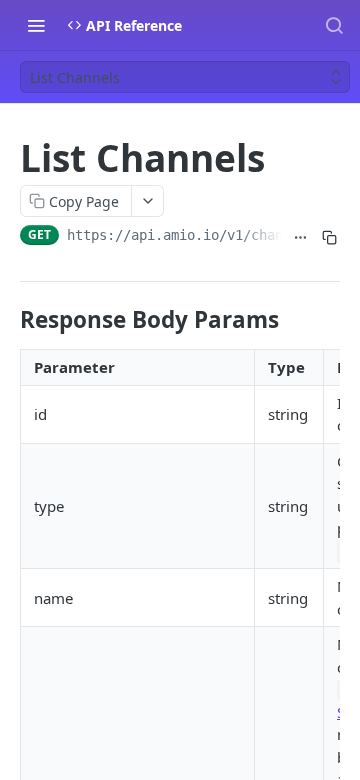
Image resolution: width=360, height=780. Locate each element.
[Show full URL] (300, 237)
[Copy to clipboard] (329, 237)
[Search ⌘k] (334, 25)
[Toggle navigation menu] (36, 25)
